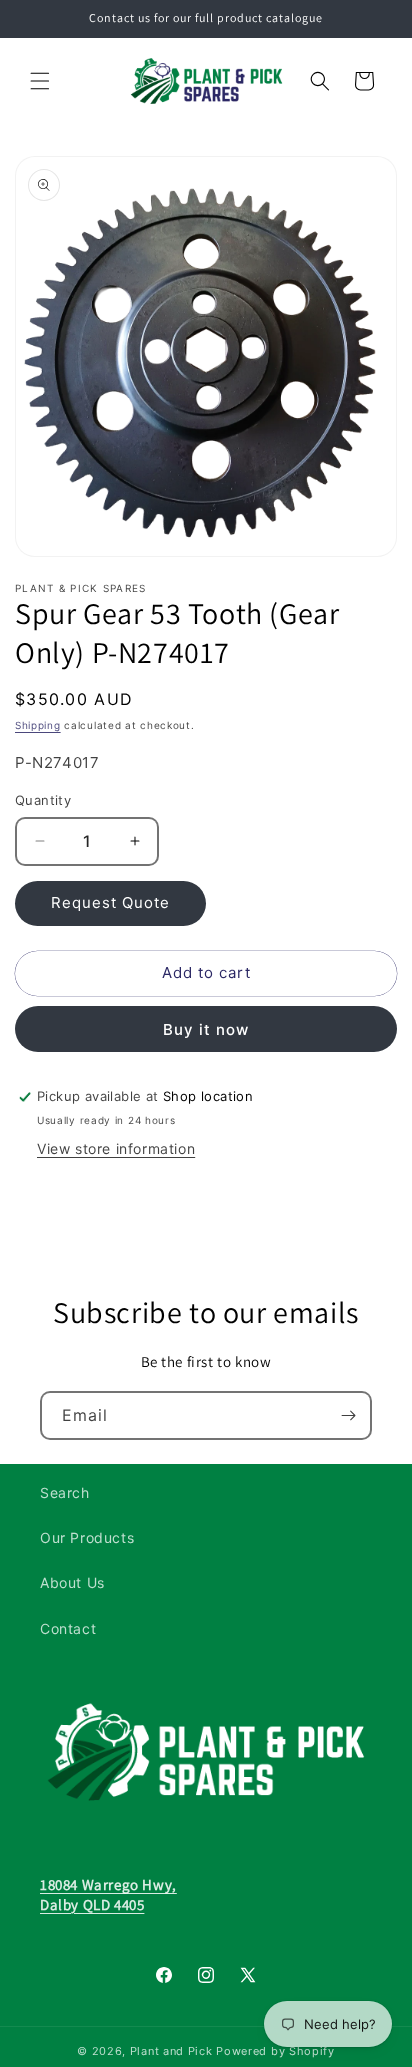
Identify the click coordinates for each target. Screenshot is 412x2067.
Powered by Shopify (275, 2051)
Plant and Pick (171, 2051)
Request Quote (110, 902)
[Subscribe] (348, 1415)
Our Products (87, 1537)
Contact (68, 1628)
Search (65, 1492)
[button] (40, 81)
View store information (116, 1148)
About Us (72, 1582)
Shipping (38, 725)
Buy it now (206, 1029)
